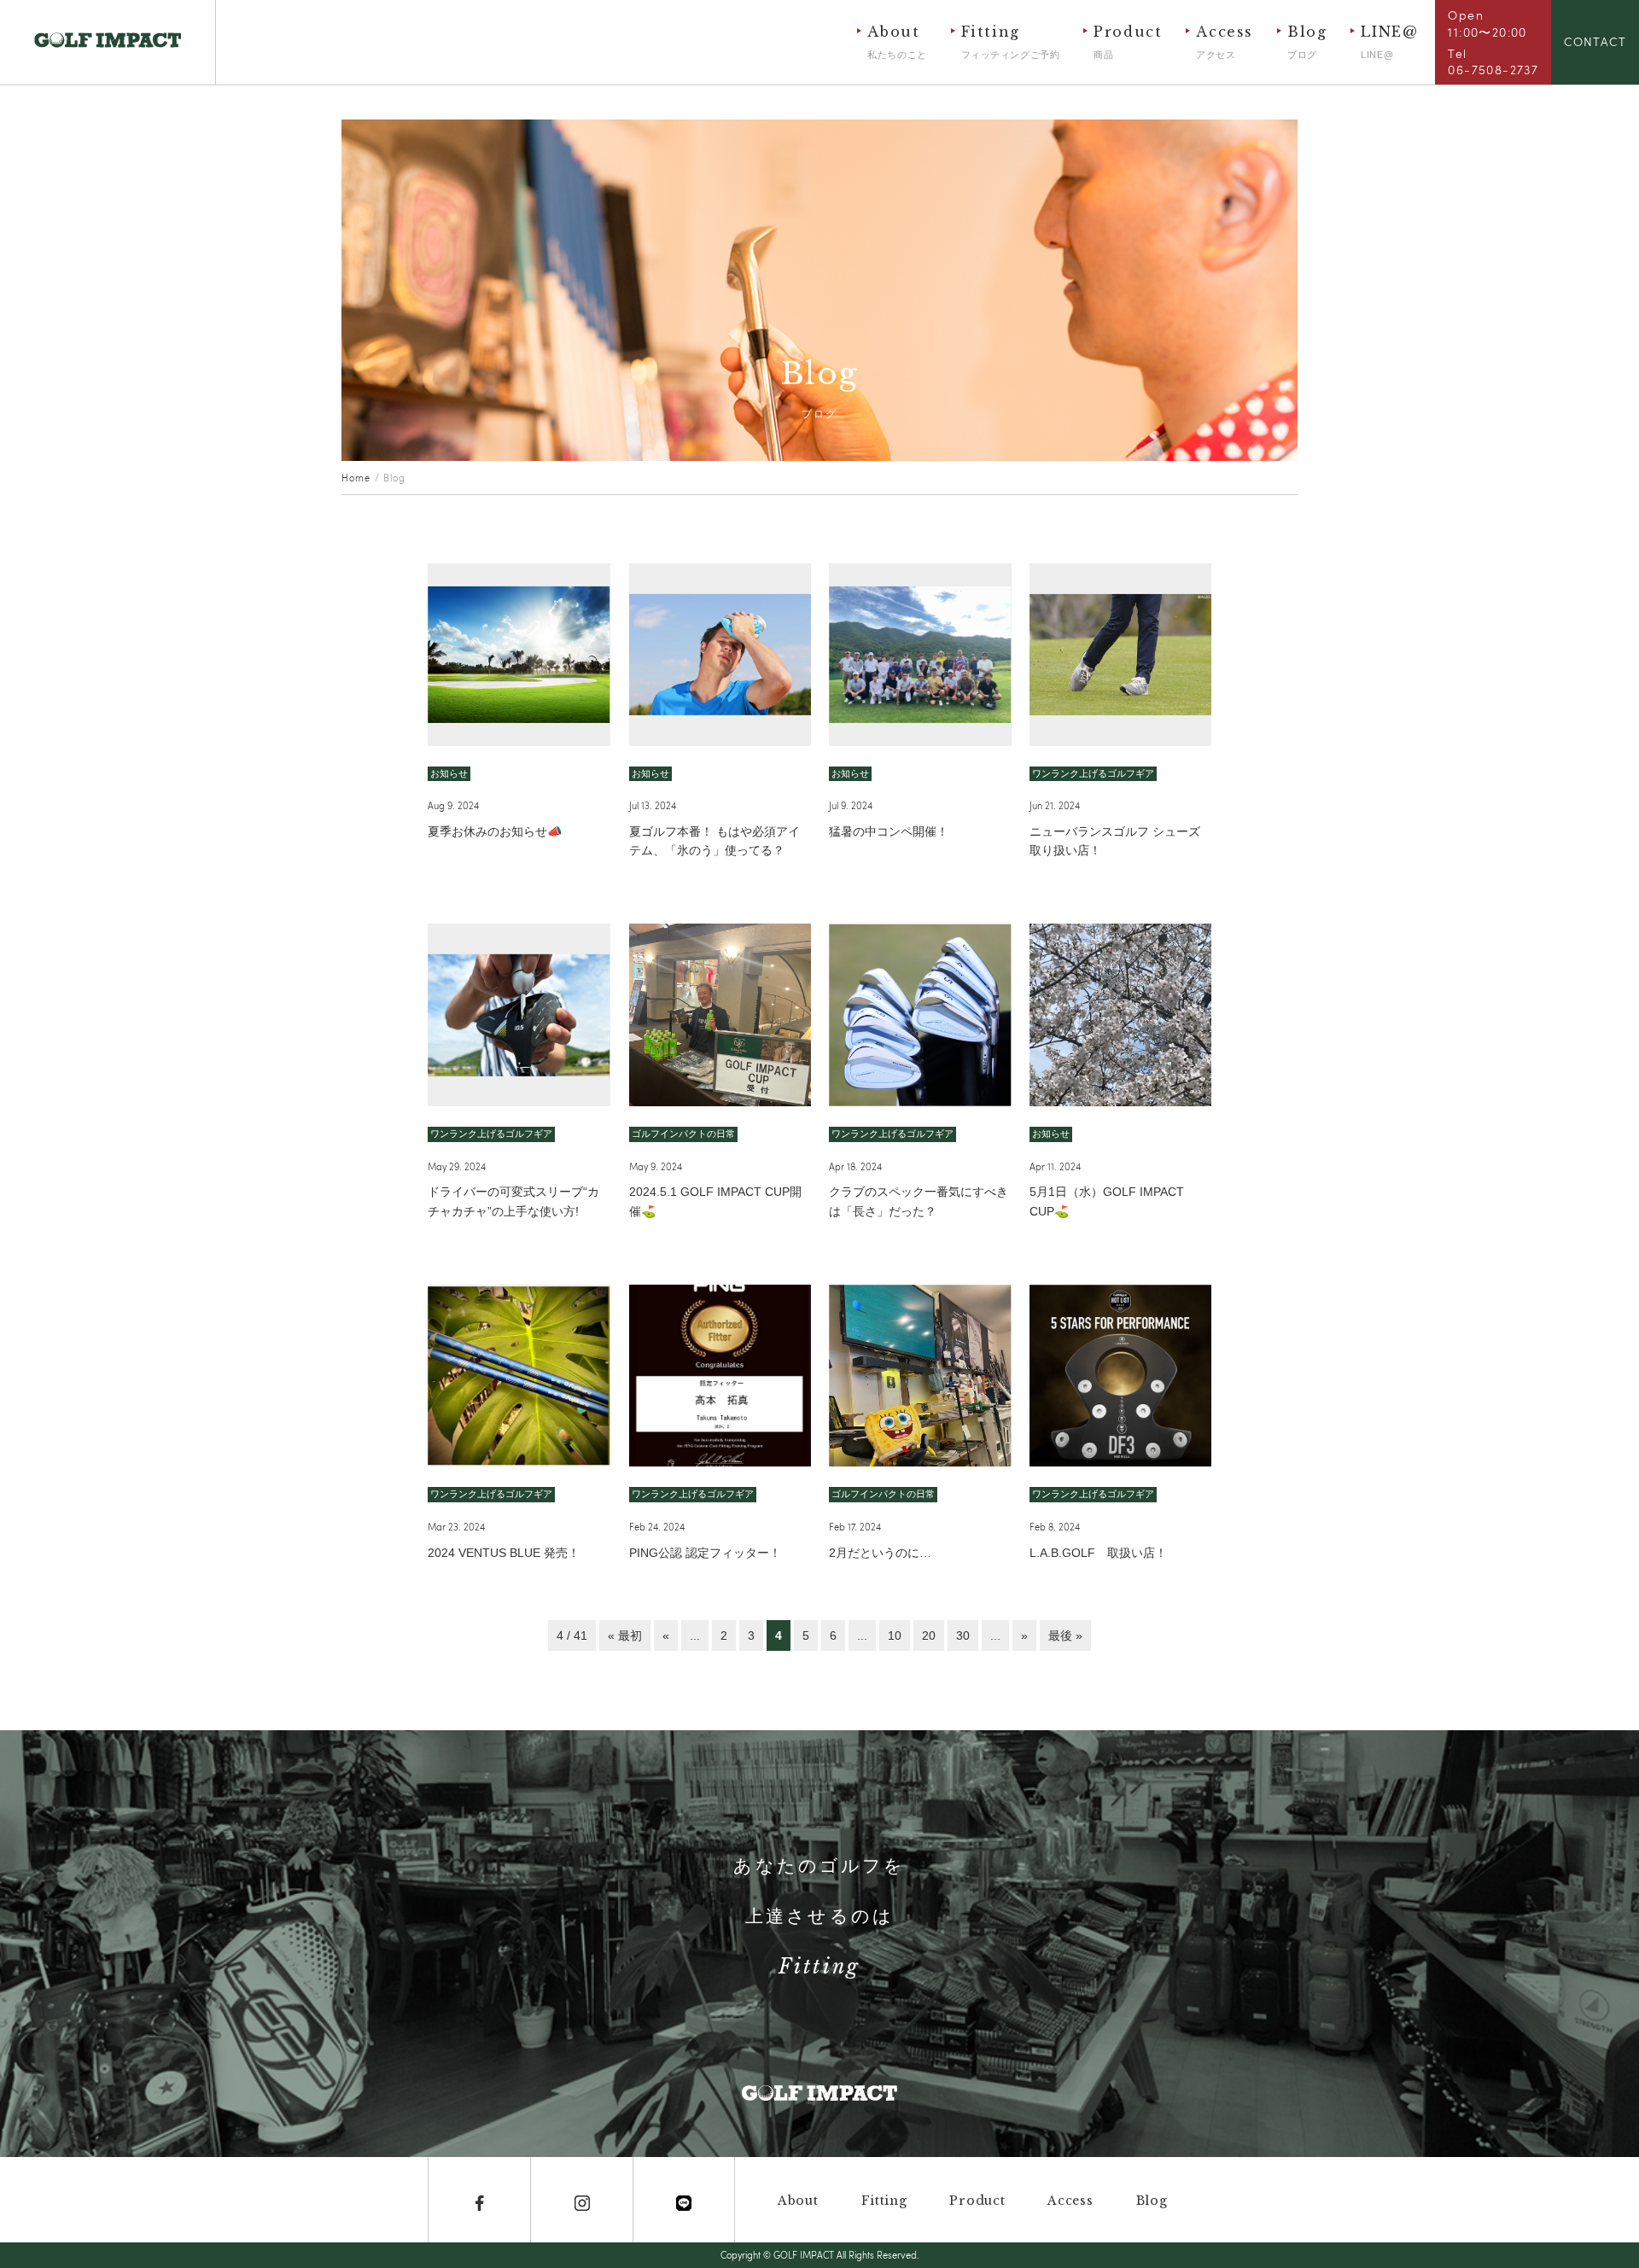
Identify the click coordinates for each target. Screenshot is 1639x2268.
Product (1128, 41)
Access (1225, 41)
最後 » (1065, 1635)
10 (895, 1635)
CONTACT (1595, 41)
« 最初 (625, 1635)
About (897, 41)
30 (963, 1635)
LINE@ (1389, 41)
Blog (1307, 41)
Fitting (1011, 41)
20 (929, 1635)
